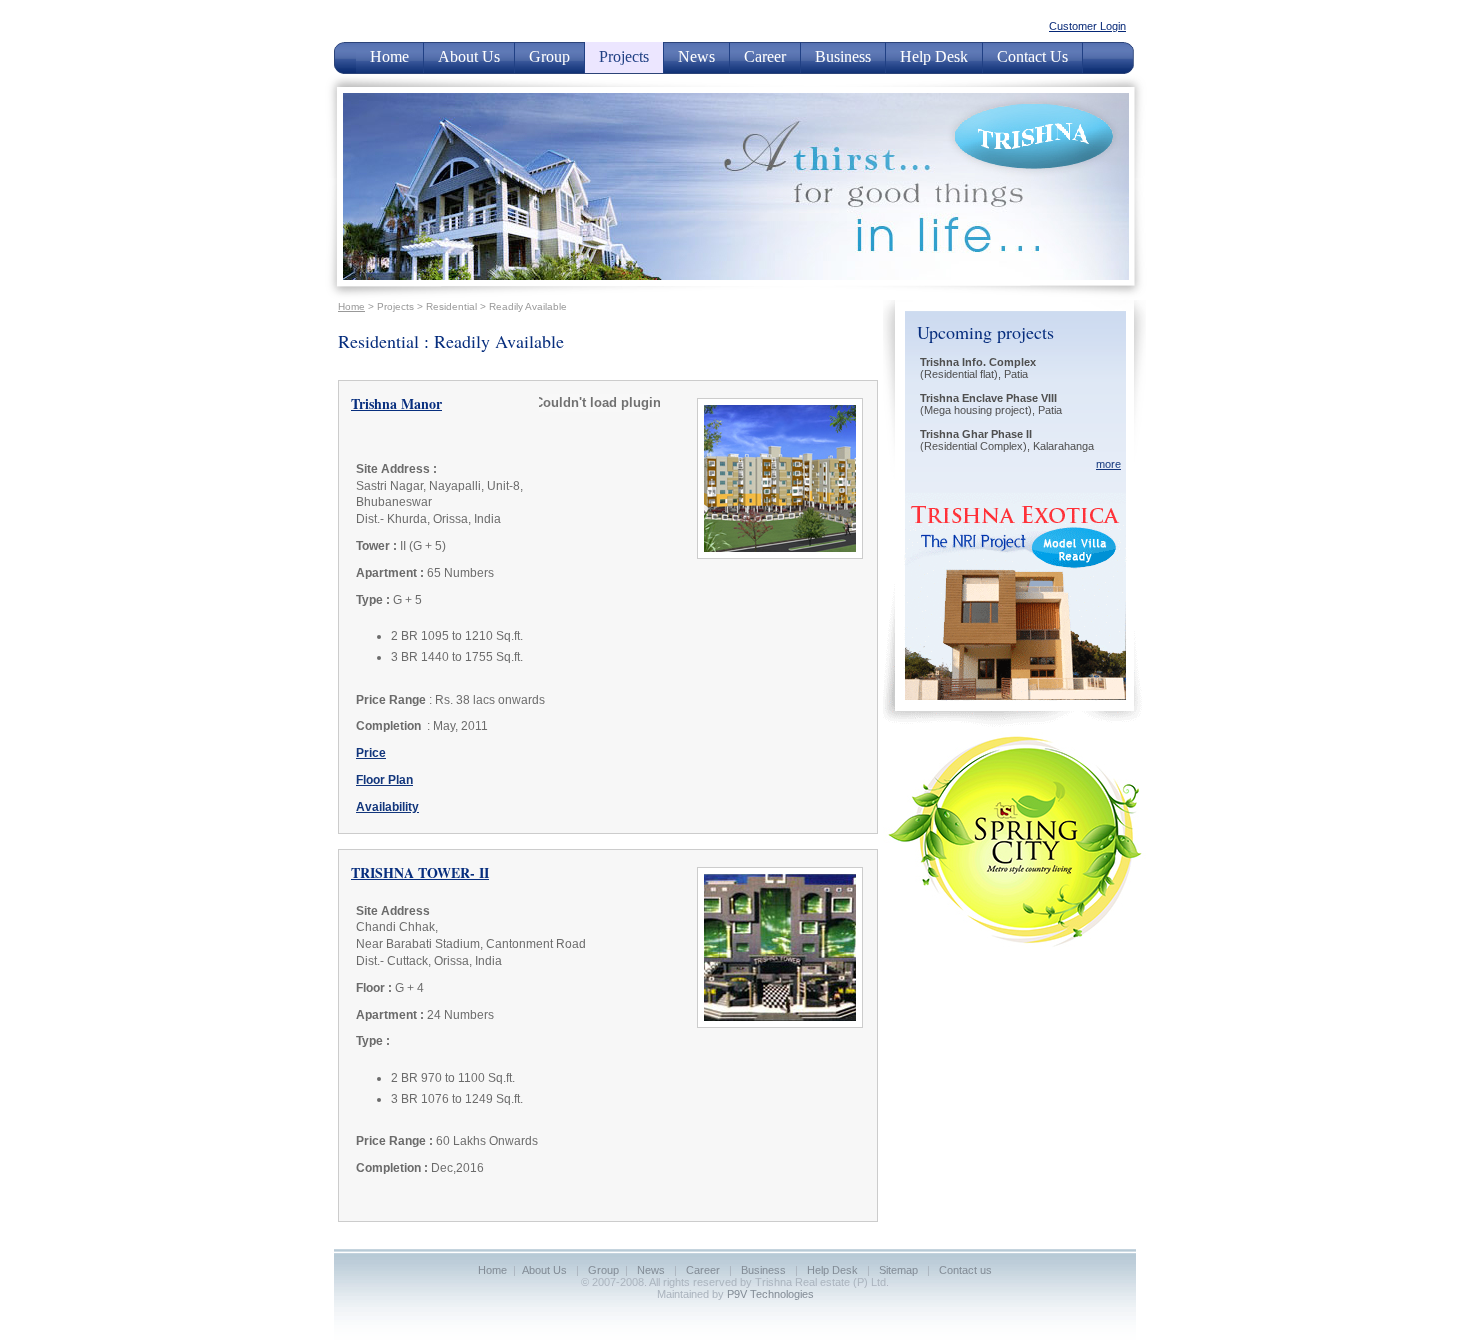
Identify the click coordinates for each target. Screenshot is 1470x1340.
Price (371, 753)
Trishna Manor (396, 403)
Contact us (965, 1270)
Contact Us (1032, 56)
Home (389, 56)
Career (765, 56)
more (1108, 464)
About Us (469, 56)
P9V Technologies (770, 1294)
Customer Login (1087, 26)
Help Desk (934, 56)
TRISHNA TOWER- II (420, 872)
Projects (624, 56)
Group (549, 56)
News (696, 56)
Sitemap (898, 1270)
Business (843, 56)
